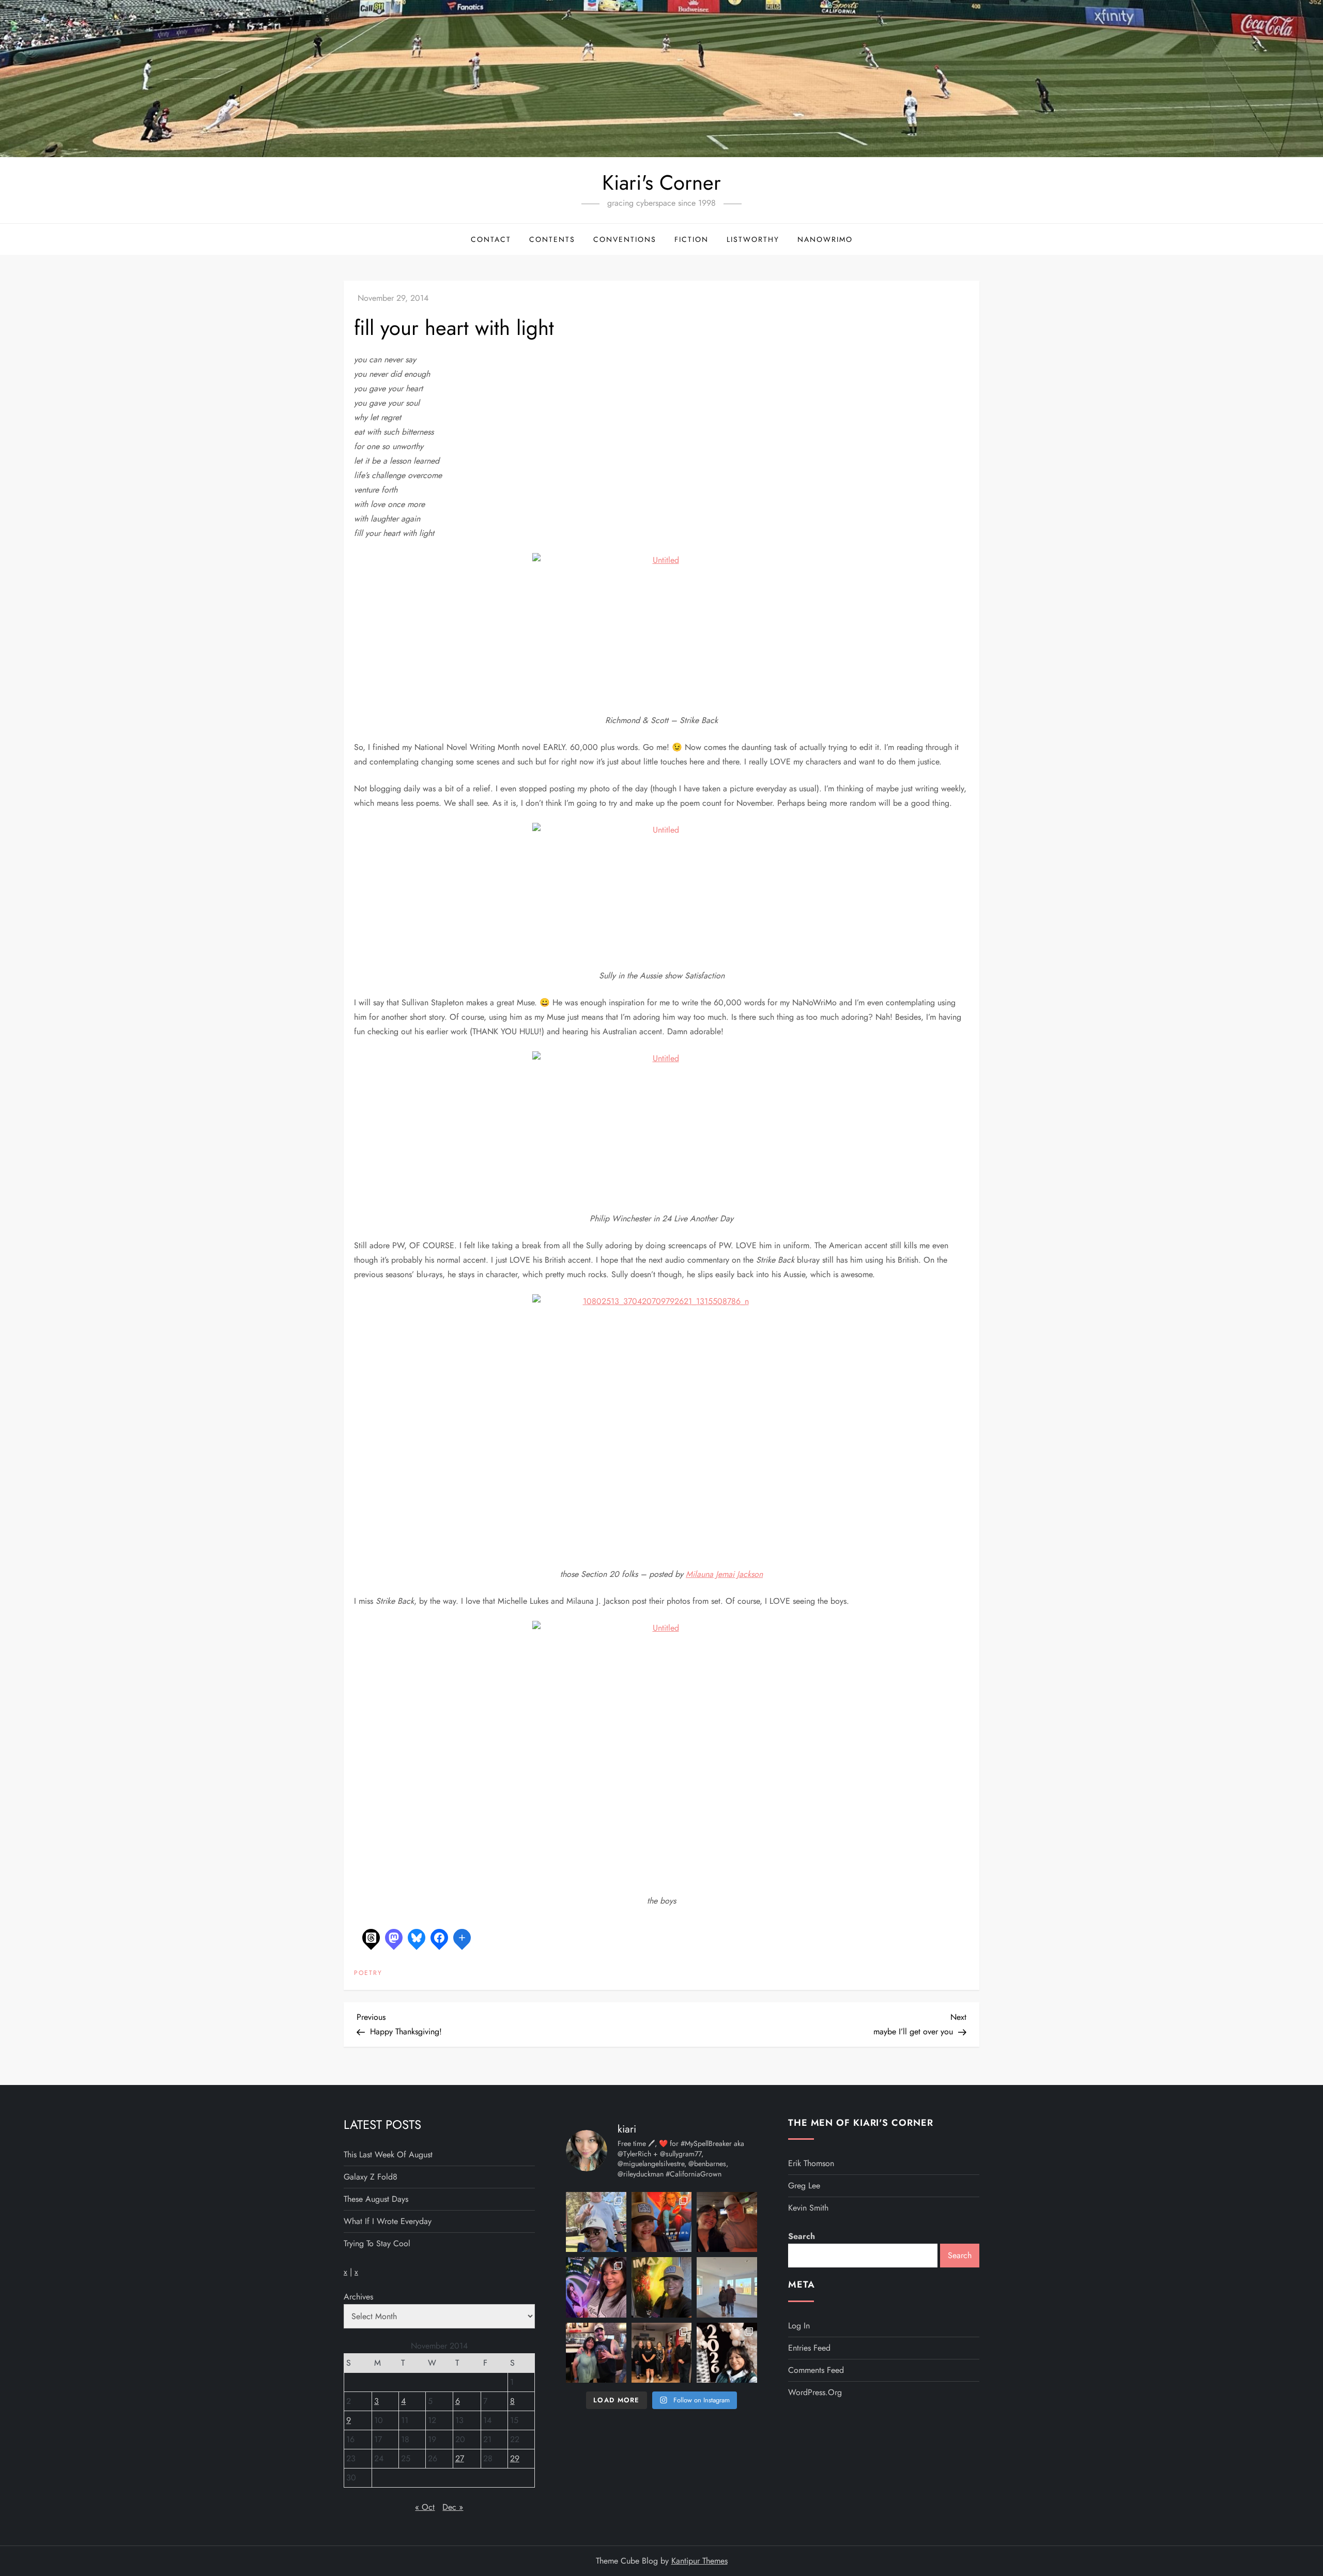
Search (802, 2236)
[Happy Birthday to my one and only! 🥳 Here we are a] (727, 2287)
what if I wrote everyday (388, 2221)
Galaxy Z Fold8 (371, 2177)
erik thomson (811, 2163)
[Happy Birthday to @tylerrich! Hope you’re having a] (596, 2353)
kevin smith (808, 2208)
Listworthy (753, 239)
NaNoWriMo (825, 239)
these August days (376, 2199)
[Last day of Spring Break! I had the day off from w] (596, 2287)
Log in (799, 2326)
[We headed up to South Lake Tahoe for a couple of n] (596, 2222)
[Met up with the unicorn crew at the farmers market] (727, 2353)
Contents (552, 239)
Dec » (453, 2507)
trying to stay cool (377, 2243)
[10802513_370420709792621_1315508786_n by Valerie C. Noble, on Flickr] (661, 1423)
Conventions (625, 239)
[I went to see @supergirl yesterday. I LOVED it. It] (662, 2222)
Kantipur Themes (699, 2561)
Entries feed (809, 2348)
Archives (358, 2297)
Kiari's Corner (661, 182)
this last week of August (388, 2155)
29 (515, 2458)
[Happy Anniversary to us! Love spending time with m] (727, 2222)
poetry (368, 1973)
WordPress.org (815, 2392)
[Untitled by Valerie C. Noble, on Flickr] (661, 626)
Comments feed (816, 2370)
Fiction (691, 239)
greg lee (804, 2186)
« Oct (425, 2507)
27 (460, 2458)
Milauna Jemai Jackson (724, 1574)
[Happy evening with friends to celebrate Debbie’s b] (662, 2353)
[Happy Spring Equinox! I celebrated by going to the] (662, 2287)
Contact (491, 239)
